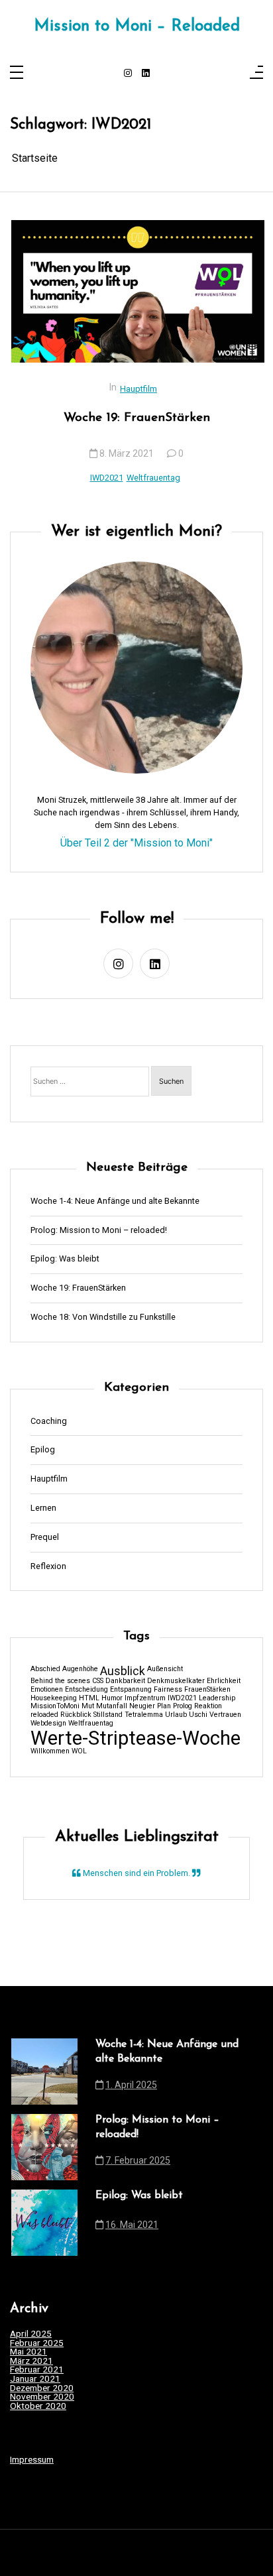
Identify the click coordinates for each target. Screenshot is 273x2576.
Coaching (49, 1422)
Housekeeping (54, 1699)
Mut (88, 1707)
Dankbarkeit (125, 1681)
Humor (112, 1699)
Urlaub (176, 1715)
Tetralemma (144, 1715)
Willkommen (50, 1752)
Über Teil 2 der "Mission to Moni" (136, 843)
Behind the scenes (60, 1681)
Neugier (142, 1707)
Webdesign (48, 1724)
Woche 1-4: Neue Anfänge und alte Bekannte (115, 1201)
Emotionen (47, 1690)
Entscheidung (86, 1690)
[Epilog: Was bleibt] (44, 2223)
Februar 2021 (37, 2370)
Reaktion (208, 1707)
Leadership (217, 1699)
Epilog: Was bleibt (65, 1259)
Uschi (198, 1715)
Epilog (43, 1450)
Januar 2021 (35, 2379)
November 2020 (42, 2397)
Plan (164, 1707)
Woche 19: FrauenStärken (137, 418)
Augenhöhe (80, 1669)
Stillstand (108, 1715)
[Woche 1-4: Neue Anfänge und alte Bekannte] (44, 2072)
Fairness (168, 1690)
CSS (98, 1681)
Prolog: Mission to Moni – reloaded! (99, 1231)
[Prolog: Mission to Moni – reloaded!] (44, 2147)
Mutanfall (112, 1707)
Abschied (45, 1669)
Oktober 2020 (38, 2406)
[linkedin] (146, 74)
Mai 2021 (28, 2352)
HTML (89, 1699)
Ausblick (123, 1672)
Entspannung (131, 1690)
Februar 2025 (37, 2343)
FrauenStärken (207, 1690)
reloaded (44, 1715)
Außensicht (165, 1669)
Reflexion (48, 1567)
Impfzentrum (145, 1699)
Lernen (43, 1508)
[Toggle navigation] (17, 73)
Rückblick (76, 1715)
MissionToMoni (55, 1707)
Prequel (45, 1538)
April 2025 (31, 2334)
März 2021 (31, 2361)
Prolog (183, 1707)
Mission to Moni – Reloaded (137, 27)
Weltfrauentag (153, 478)
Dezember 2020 (42, 2388)
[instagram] (128, 74)
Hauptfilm (138, 389)
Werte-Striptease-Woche (136, 1738)
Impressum (32, 2459)
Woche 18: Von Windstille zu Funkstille (103, 1317)
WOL (79, 1752)
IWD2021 (107, 478)
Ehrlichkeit (224, 1681)
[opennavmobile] (256, 73)
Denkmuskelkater (176, 1681)
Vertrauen (225, 1715)
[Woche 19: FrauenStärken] (138, 291)
